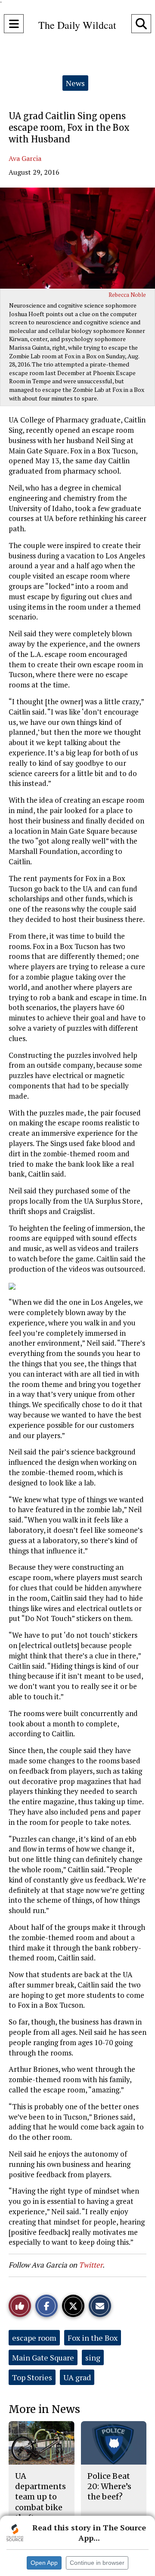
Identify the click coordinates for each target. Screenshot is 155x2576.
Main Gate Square (43, 2357)
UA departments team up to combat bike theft (40, 2497)
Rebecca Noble (127, 295)
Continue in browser (97, 2563)
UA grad (77, 2377)
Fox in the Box (93, 2338)
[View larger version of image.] (77, 238)
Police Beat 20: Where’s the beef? (109, 2487)
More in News (44, 2409)
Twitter (91, 2265)
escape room (34, 2338)
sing (93, 2357)
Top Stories (32, 2377)
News (75, 83)
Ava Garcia (25, 158)
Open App (44, 2563)
